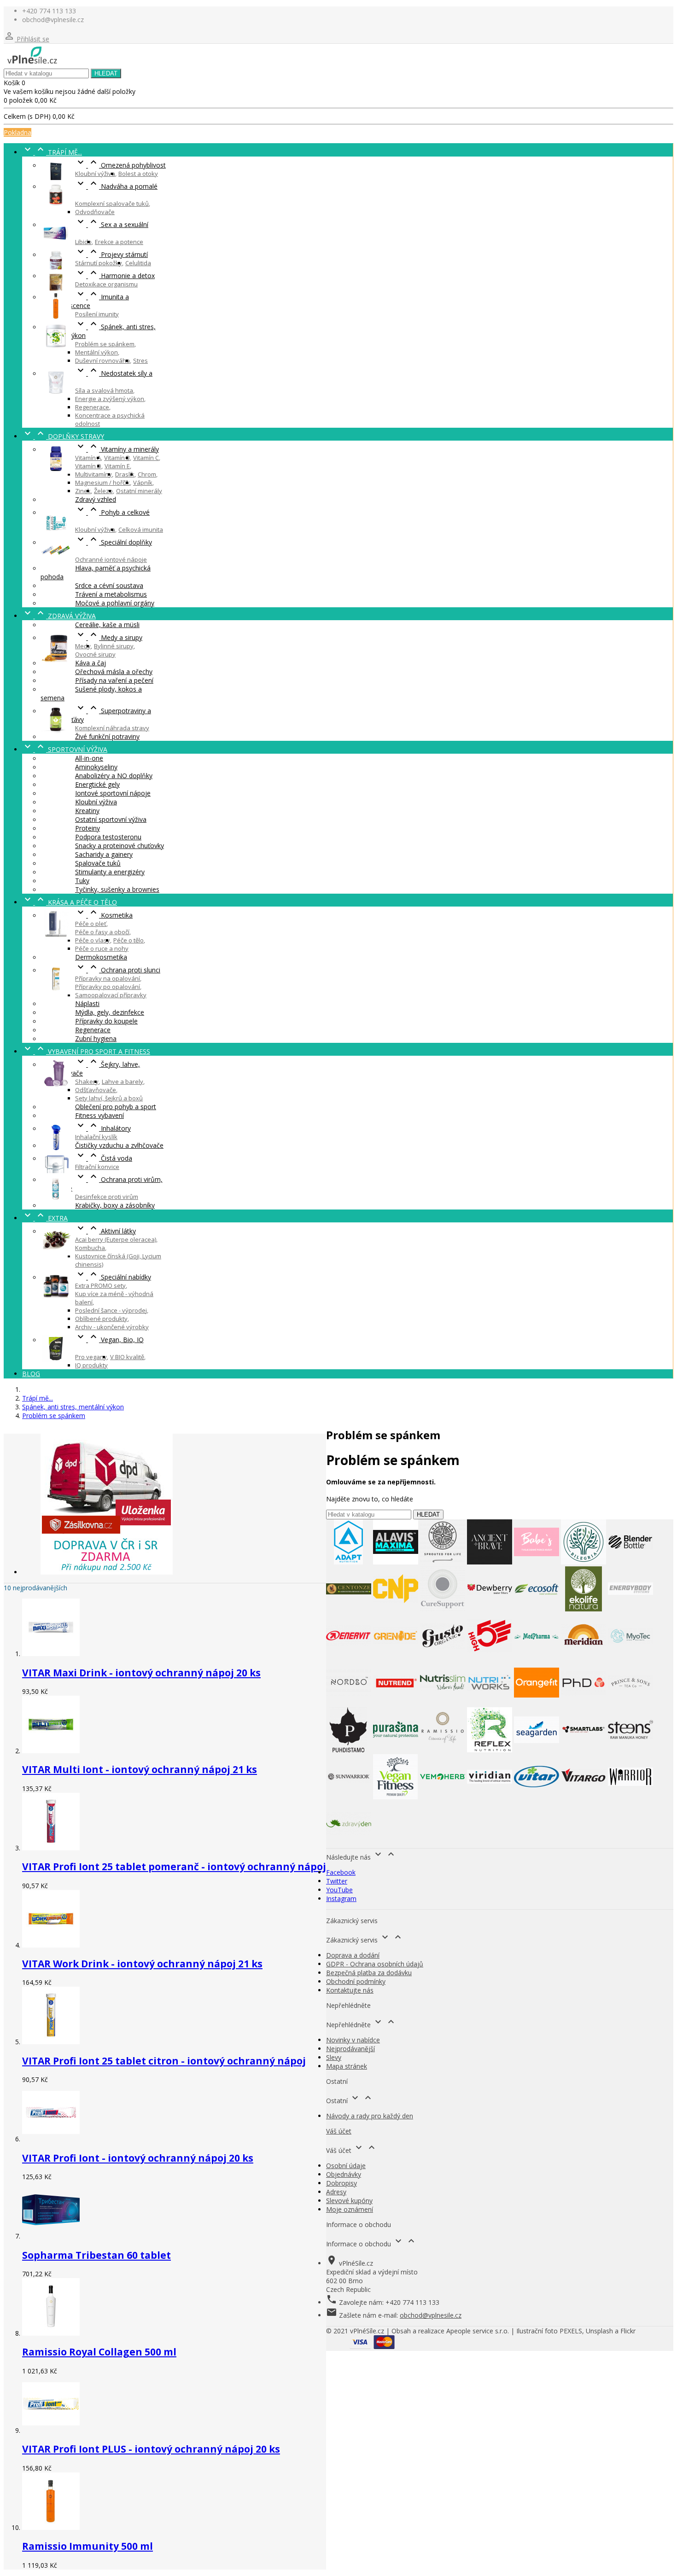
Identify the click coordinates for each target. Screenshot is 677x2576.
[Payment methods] (372, 2346)
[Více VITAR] (537, 1797)
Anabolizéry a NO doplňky (114, 776)
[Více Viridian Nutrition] (490, 1797)
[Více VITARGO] (584, 1797)
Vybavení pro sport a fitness (86, 1051)
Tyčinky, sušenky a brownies (117, 889)
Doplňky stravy (63, 436)
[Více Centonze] (349, 1609)
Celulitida (138, 263)
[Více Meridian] (584, 1656)
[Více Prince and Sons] (630, 1703)
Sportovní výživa (65, 749)
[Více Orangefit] (537, 1703)
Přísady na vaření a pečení (114, 680)
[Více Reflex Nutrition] (490, 1750)
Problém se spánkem (105, 344)
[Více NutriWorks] (490, 1703)
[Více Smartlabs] (584, 1750)
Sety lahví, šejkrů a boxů (109, 1098)
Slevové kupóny (349, 2201)
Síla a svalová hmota (104, 390)
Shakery (87, 1082)
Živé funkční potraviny (107, 736)
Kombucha (90, 1248)
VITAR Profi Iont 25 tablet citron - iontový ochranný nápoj (164, 2061)
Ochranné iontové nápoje (111, 559)
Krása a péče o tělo (70, 902)
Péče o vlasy (93, 940)
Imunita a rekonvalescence (85, 301)
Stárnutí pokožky (99, 263)
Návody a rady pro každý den (370, 2116)
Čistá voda (104, 1158)
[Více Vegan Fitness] (396, 1797)
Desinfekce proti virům (107, 1197)
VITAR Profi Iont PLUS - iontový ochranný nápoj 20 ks (151, 2449)
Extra (45, 1218)
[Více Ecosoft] (537, 1609)
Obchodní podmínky (356, 1981)
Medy (83, 646)
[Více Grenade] (396, 1656)
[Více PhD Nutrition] (584, 1703)
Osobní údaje (346, 2166)
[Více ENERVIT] (349, 1656)
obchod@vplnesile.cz (431, 2315)
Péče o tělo (128, 940)
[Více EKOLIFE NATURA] (584, 1609)
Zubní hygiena (96, 1038)
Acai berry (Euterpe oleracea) (116, 1239)
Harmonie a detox (115, 276)
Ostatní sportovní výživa (111, 819)
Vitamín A (88, 458)
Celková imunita (141, 529)
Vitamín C (146, 458)
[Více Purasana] (396, 1750)
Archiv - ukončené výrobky (112, 1327)
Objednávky (344, 2174)
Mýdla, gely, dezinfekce (110, 1012)
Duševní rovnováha (102, 361)
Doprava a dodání (353, 1955)
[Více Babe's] (537, 1562)
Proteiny (88, 828)
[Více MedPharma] (537, 1656)
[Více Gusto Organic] (443, 1656)
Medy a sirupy (109, 637)
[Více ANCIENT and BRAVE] (490, 1562)
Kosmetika (104, 915)
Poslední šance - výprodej (111, 1310)
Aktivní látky (105, 1231)
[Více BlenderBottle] (630, 1562)
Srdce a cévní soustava (109, 585)
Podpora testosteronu (108, 837)
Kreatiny (87, 811)
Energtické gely (97, 784)
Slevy (334, 2057)
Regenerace (92, 407)
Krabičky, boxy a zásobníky (115, 1205)
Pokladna (18, 132)
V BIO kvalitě (127, 1357)
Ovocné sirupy (95, 654)
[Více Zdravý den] (349, 1844)
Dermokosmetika (101, 957)
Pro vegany (91, 1357)
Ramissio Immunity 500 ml (88, 2546)
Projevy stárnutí (111, 254)
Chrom (147, 474)
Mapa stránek (347, 2066)
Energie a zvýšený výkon (110, 399)
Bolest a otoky (138, 174)
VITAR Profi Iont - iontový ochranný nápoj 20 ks (138, 2158)
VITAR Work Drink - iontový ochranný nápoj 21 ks (142, 1964)
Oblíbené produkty (101, 1319)
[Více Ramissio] (443, 1750)
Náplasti (87, 1003)
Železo (103, 491)
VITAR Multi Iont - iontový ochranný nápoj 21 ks (140, 1769)
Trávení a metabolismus (111, 594)
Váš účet (339, 2131)
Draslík (125, 474)
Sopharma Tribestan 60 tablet (96, 2255)
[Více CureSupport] (443, 1609)
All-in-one (89, 758)
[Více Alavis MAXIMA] (396, 1562)
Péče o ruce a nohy (102, 948)
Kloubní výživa (95, 174)
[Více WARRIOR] (630, 1797)
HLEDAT (106, 73)
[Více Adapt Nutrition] (349, 1562)
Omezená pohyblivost (120, 165)
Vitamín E (117, 466)
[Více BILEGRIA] (584, 1562)
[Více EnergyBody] (630, 1609)
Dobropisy (341, 2183)
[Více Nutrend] (396, 1703)
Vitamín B (117, 458)
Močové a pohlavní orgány (115, 603)
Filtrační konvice (97, 1167)
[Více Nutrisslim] (443, 1703)
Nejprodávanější (350, 2049)
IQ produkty (91, 1365)
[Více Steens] (630, 1750)
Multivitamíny (93, 474)
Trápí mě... (52, 152)
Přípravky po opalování (108, 987)
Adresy (336, 2192)
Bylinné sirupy (114, 646)
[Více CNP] (396, 1609)
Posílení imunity (97, 314)
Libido (83, 242)
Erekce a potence (119, 242)
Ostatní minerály (139, 491)
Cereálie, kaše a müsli (107, 625)
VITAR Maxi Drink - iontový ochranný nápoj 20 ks (141, 1673)
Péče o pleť (91, 924)
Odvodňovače (95, 212)
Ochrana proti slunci (118, 970)
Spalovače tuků (98, 863)
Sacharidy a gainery (104, 854)
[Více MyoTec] (630, 1656)
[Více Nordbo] (349, 1703)
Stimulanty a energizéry (110, 872)
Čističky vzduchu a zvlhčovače (119, 1145)
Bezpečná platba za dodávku (369, 1973)
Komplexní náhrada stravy (112, 728)
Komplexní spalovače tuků (112, 204)
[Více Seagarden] (537, 1750)
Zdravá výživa (59, 616)
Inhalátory (103, 1128)
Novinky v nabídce (353, 2040)
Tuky (82, 881)
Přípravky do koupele (106, 1021)
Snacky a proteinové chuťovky (120, 846)
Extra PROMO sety (100, 1285)
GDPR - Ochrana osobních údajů (375, 1964)
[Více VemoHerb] (443, 1797)
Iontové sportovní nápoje (113, 793)
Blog (31, 1374)
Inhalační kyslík (96, 1137)
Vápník (143, 483)
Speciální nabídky (113, 1277)
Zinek (83, 491)
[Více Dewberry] (490, 1609)
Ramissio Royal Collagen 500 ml (99, 2352)
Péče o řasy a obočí (102, 932)
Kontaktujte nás (350, 1990)
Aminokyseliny (96, 767)
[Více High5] (490, 1656)
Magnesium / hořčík (102, 483)
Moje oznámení (350, 2209)
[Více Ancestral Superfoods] (443, 1562)
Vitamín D (88, 466)
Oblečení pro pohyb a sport (116, 1107)
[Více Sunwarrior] (349, 1797)
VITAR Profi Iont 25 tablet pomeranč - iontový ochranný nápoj (174, 1867)
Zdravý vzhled (96, 499)
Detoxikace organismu (106, 284)
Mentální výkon (96, 352)
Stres (140, 361)
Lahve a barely (123, 1082)
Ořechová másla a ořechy (114, 672)
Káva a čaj (90, 663)
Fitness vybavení (99, 1115)
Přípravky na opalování (108, 978)
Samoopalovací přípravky (111, 995)
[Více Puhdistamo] (349, 1750)
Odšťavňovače (96, 1090)
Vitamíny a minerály (117, 449)
